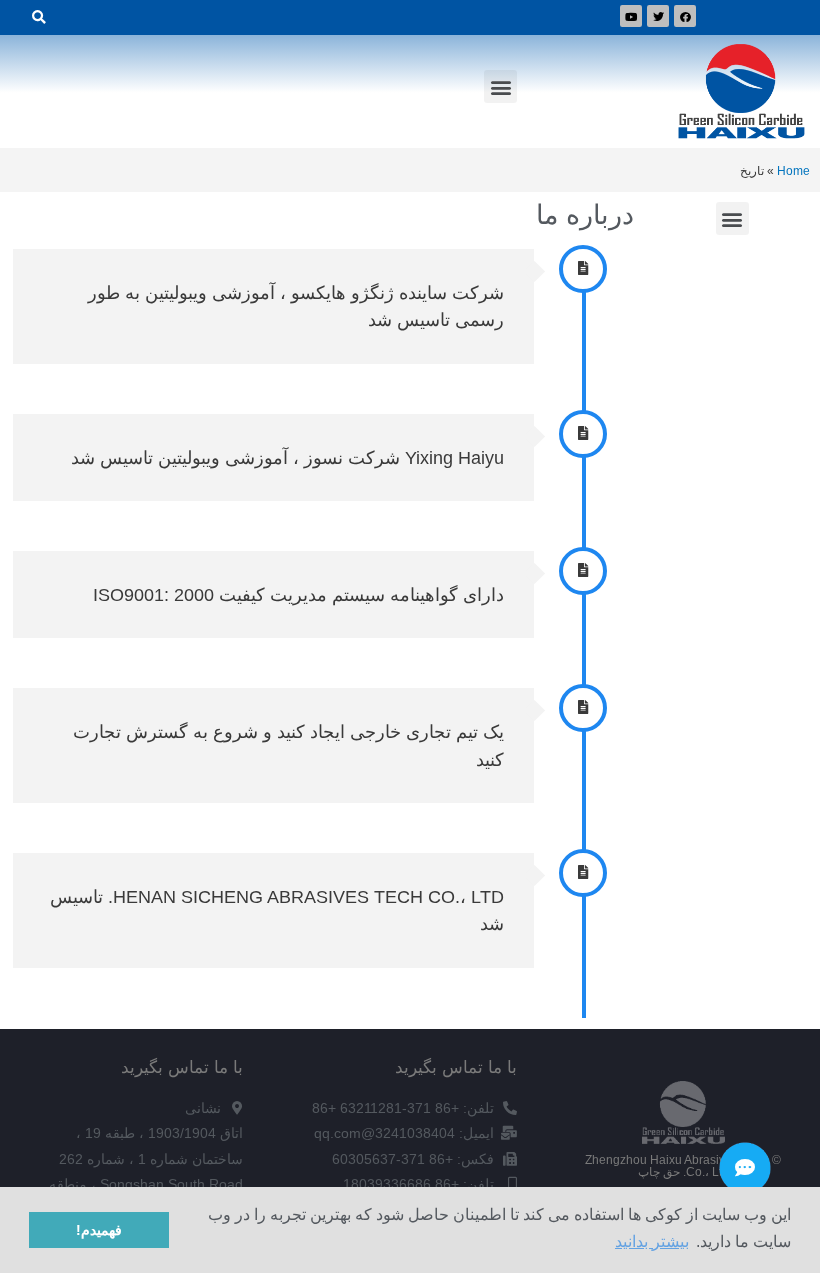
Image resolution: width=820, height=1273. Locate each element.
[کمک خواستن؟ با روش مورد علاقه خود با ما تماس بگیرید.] (745, 1168)
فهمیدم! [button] (99, 1230)
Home (793, 170)
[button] (500, 86)
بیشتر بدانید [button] (652, 1241)
